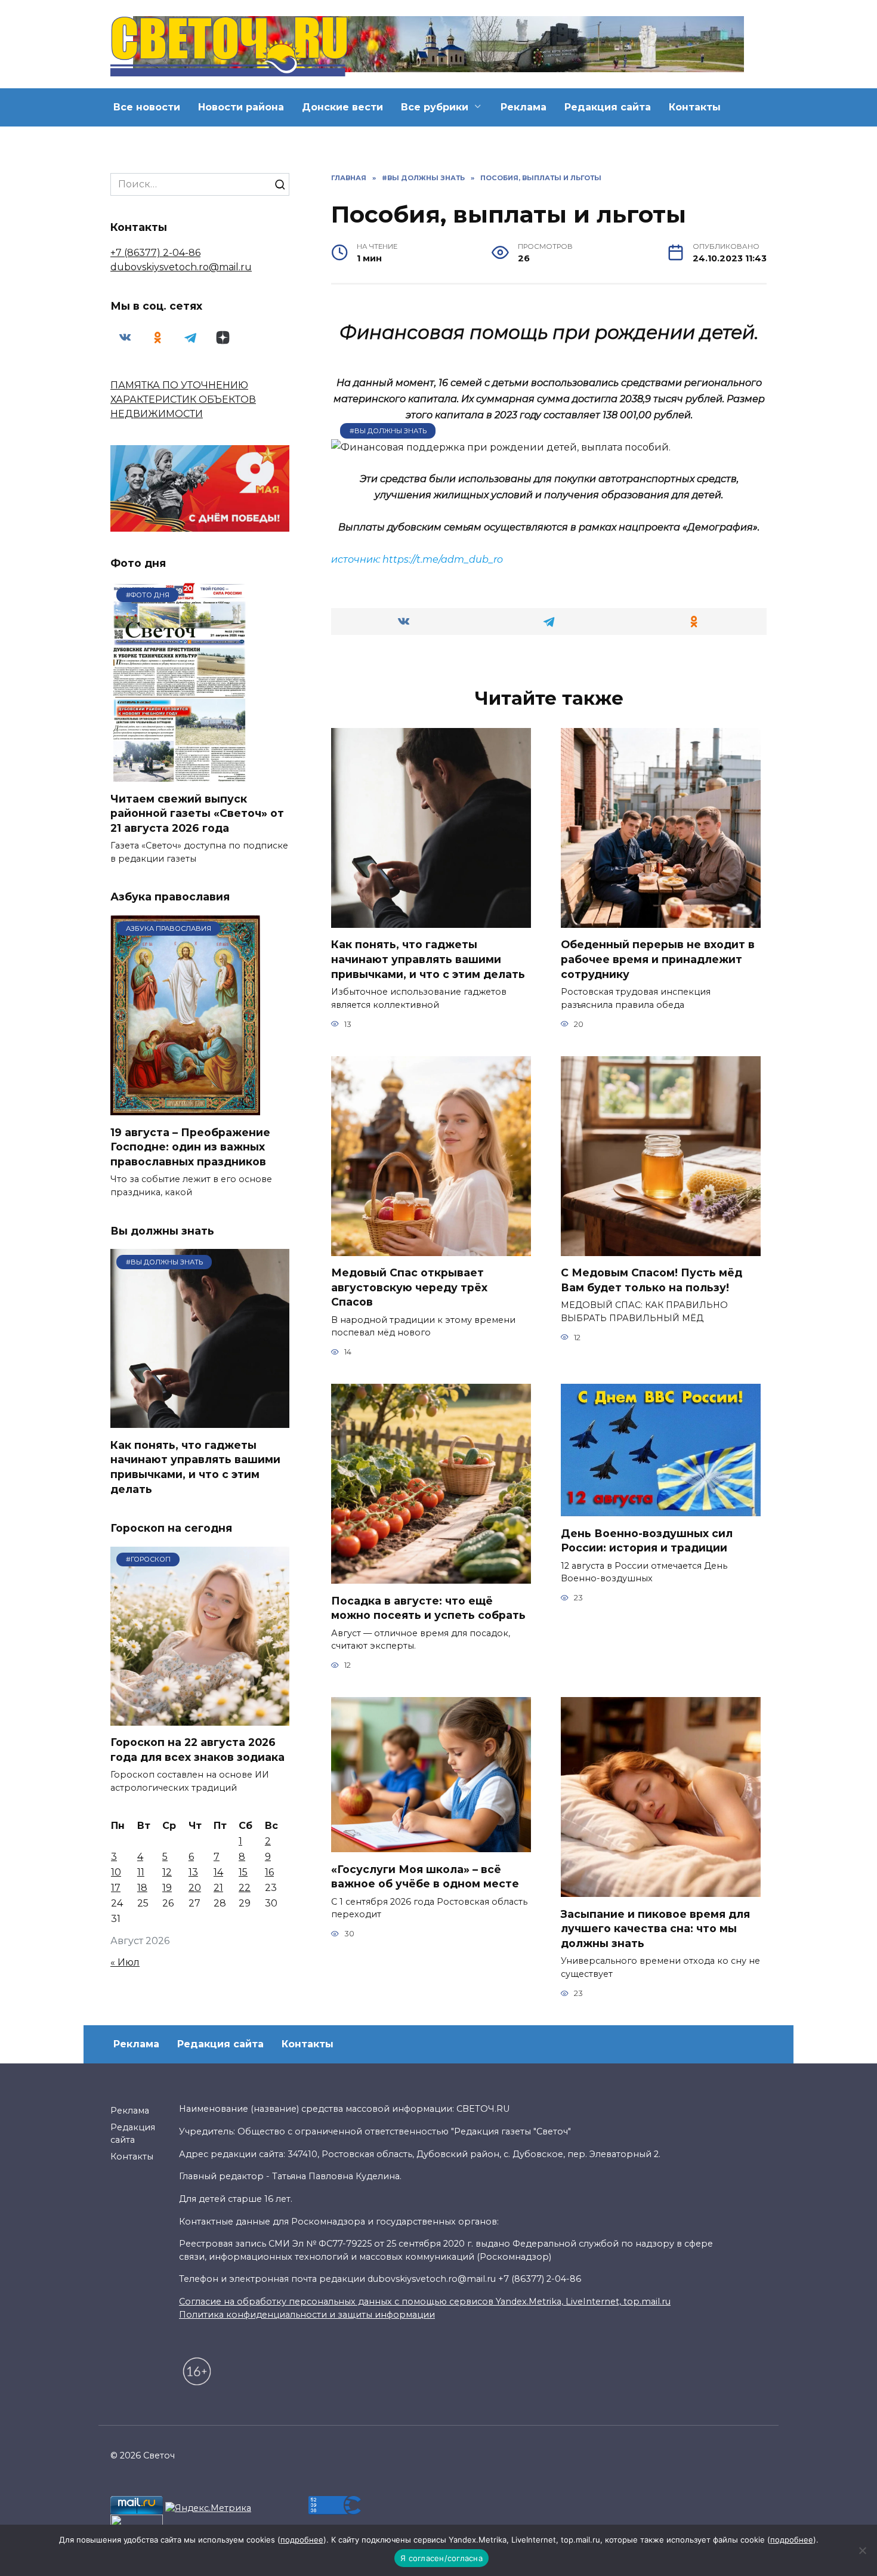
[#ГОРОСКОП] (200, 1718)
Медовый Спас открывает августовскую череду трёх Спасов (409, 1287)
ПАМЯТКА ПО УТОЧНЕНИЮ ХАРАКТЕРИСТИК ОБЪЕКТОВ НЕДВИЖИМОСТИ (183, 399)
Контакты (695, 107)
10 (116, 1872)
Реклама (524, 107)
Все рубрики (435, 107)
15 (243, 1872)
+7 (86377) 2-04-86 (155, 253)
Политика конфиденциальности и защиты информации (307, 2315)
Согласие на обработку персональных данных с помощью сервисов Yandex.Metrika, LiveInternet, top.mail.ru (425, 2302)
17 (116, 1888)
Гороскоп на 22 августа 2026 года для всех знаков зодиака (197, 1750)
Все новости (147, 107)
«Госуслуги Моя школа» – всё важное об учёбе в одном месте (425, 1876)
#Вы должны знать (388, 431)
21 (218, 1888)
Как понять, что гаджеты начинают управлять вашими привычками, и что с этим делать (428, 959)
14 (218, 1872)
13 (193, 1872)
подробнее (302, 2540)
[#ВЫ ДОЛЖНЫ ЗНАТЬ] (200, 1420)
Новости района (241, 107)
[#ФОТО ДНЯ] (181, 774)
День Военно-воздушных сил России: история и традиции (647, 1540)
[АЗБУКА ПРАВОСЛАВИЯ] (185, 1108)
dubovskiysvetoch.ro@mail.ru (181, 267)
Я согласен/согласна (441, 2558)
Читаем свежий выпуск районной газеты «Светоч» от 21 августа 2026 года (197, 813)
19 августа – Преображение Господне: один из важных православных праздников (190, 1146)
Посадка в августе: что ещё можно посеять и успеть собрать (428, 1608)
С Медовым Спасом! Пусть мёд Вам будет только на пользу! (651, 1280)
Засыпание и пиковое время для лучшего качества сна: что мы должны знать (655, 1928)
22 (245, 1888)
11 (141, 1872)
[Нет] (862, 2550)
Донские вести (342, 107)
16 (269, 1872)
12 (167, 1872)
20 (195, 1888)
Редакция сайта (608, 107)
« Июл (125, 1962)
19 (167, 1888)
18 (142, 1888)
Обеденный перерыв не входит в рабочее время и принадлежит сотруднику (658, 959)
